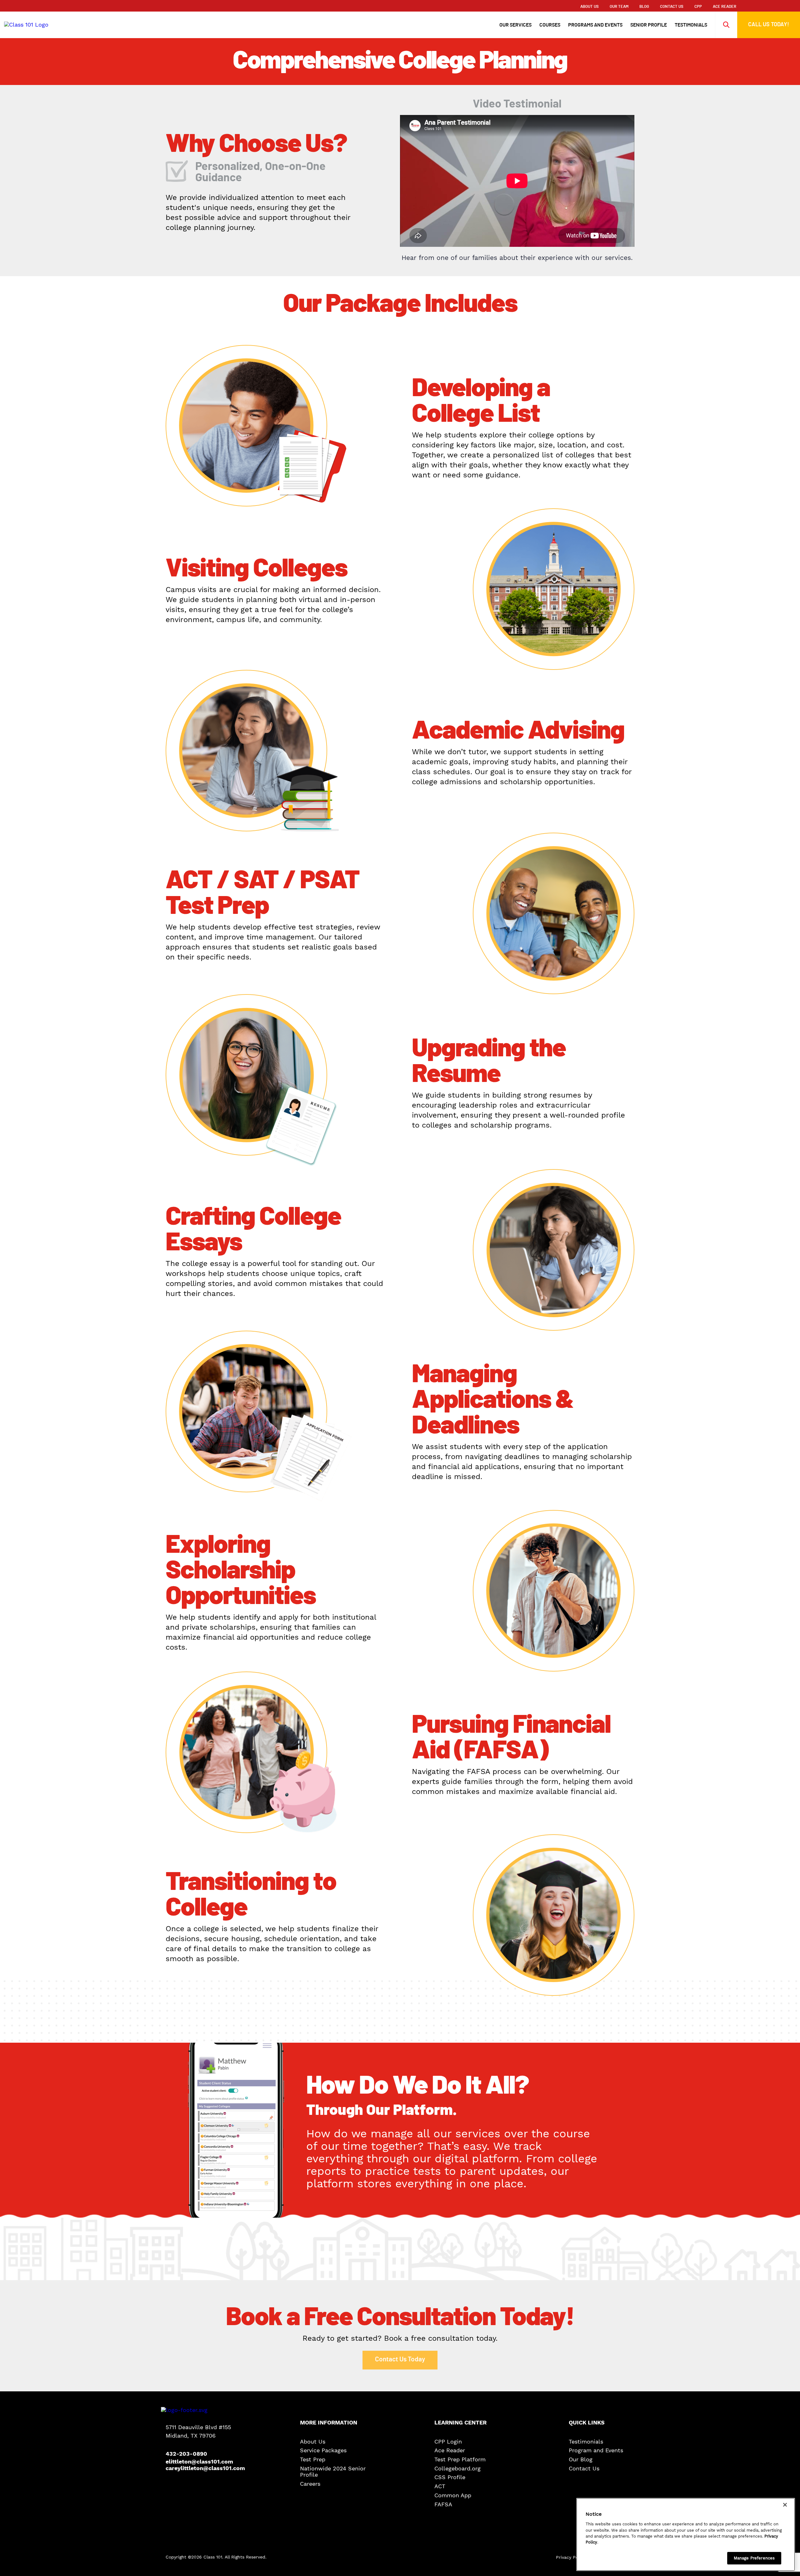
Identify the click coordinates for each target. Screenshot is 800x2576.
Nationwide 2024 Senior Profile (333, 2472)
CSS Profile (450, 2478)
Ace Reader (450, 2451)
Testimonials (691, 25)
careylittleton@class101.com (198, 2468)
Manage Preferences (754, 2558)
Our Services (515, 25)
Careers (310, 2484)
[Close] (785, 2505)
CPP (698, 7)
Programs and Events (595, 25)
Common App (453, 2495)
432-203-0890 (186, 2454)
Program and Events (596, 2451)
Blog (644, 7)
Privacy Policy (571, 2557)
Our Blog (581, 2459)
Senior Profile (649, 25)
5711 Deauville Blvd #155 (198, 2427)
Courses (550, 25)
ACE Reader (725, 7)
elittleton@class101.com (198, 2462)
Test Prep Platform (460, 2459)
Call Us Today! (769, 25)
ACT (440, 2486)
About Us (590, 7)
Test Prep (313, 2459)
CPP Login (448, 2442)
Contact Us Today (400, 2359)
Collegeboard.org (457, 2469)
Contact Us (672, 7)
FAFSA (443, 2504)
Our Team (619, 7)
